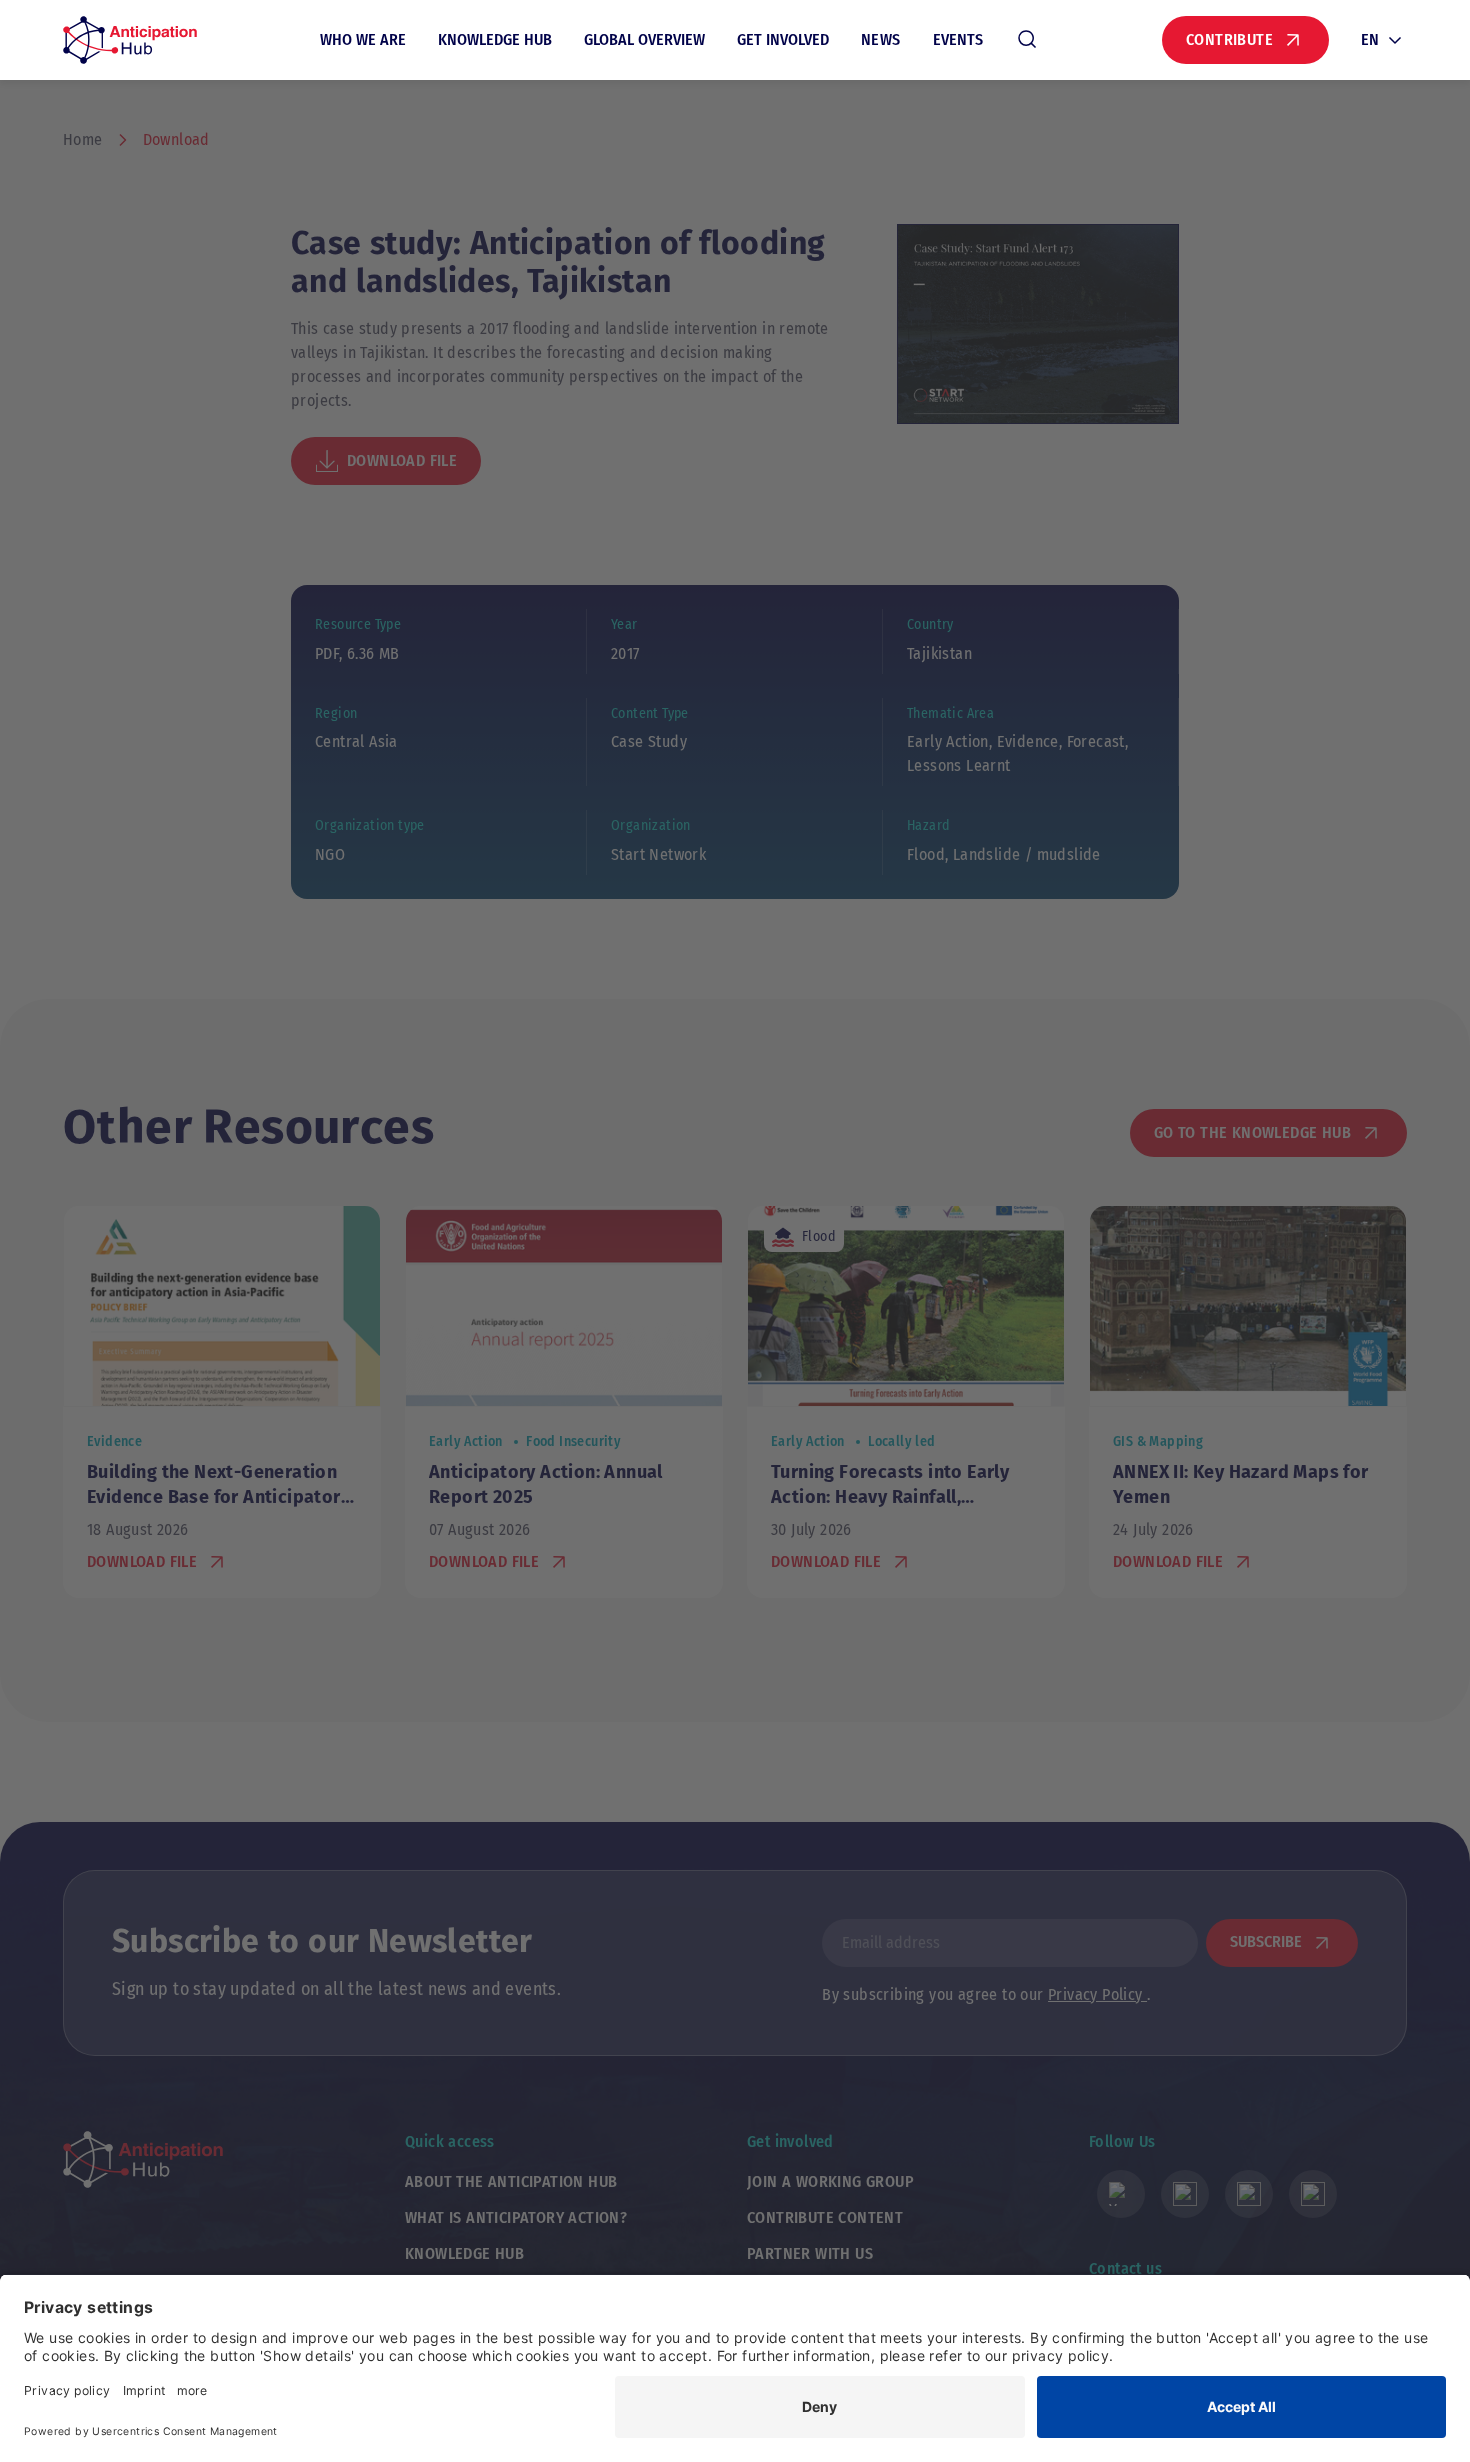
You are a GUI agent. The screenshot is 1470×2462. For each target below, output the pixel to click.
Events (958, 39)
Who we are (363, 39)
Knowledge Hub (495, 39)
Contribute (1229, 39)
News (881, 39)
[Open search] (1027, 40)
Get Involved (783, 39)
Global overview (644, 39)
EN (1370, 39)
